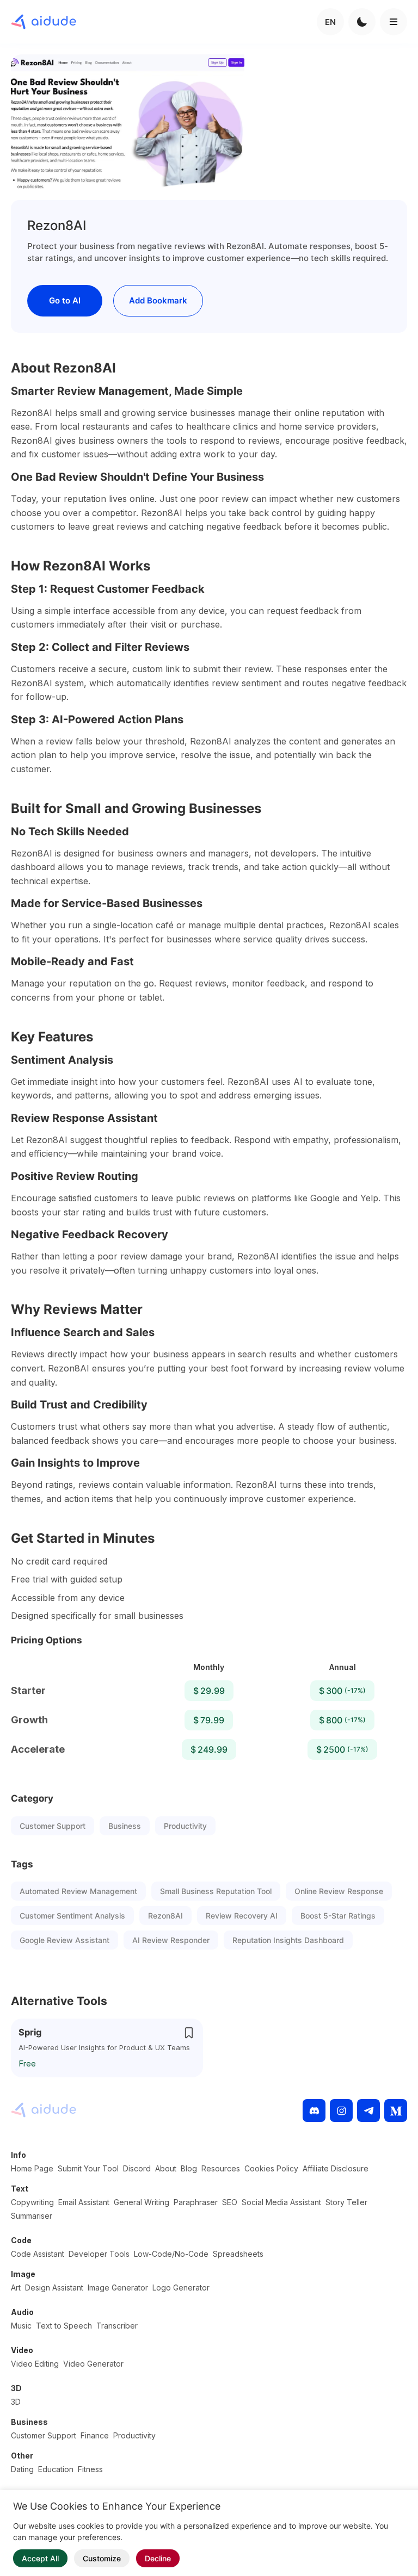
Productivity (185, 1826)
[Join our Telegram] (368, 2111)
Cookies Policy (271, 2168)
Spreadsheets (238, 2254)
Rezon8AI (165, 1916)
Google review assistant (64, 1940)
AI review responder (171, 1940)
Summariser (32, 2216)
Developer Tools (99, 2254)
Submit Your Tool (88, 2168)
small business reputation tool (216, 1891)
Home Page (32, 2168)
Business (125, 1826)
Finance (95, 2435)
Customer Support (53, 1826)
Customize (102, 2558)
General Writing (142, 2202)
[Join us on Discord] (314, 2111)
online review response (339, 1891)
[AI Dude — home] (44, 22)
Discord (137, 2168)
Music (21, 2326)
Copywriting (32, 2202)
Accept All (40, 2558)
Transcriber (117, 2326)
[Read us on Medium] (396, 2111)
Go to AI (65, 300)
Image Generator (118, 2288)
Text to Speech (64, 2326)
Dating (22, 2469)
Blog (189, 2168)
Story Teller (346, 2202)
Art (16, 2288)
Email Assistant (84, 2202)
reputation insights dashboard (288, 1940)
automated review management (78, 1891)
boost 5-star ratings (338, 1916)
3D (16, 2402)
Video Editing (35, 2364)
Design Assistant (54, 2288)
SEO (230, 2202)
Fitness (90, 2469)
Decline (158, 2558)
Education (56, 2469)
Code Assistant (38, 2254)
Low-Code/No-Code (171, 2254)
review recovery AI (242, 1916)
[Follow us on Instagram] (341, 2111)
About (166, 2168)
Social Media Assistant (281, 2202)
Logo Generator (181, 2288)
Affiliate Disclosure (336, 2168)
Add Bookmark (158, 300)
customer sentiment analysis (72, 1916)
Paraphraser (196, 2202)
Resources (221, 2168)
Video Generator (93, 2364)
